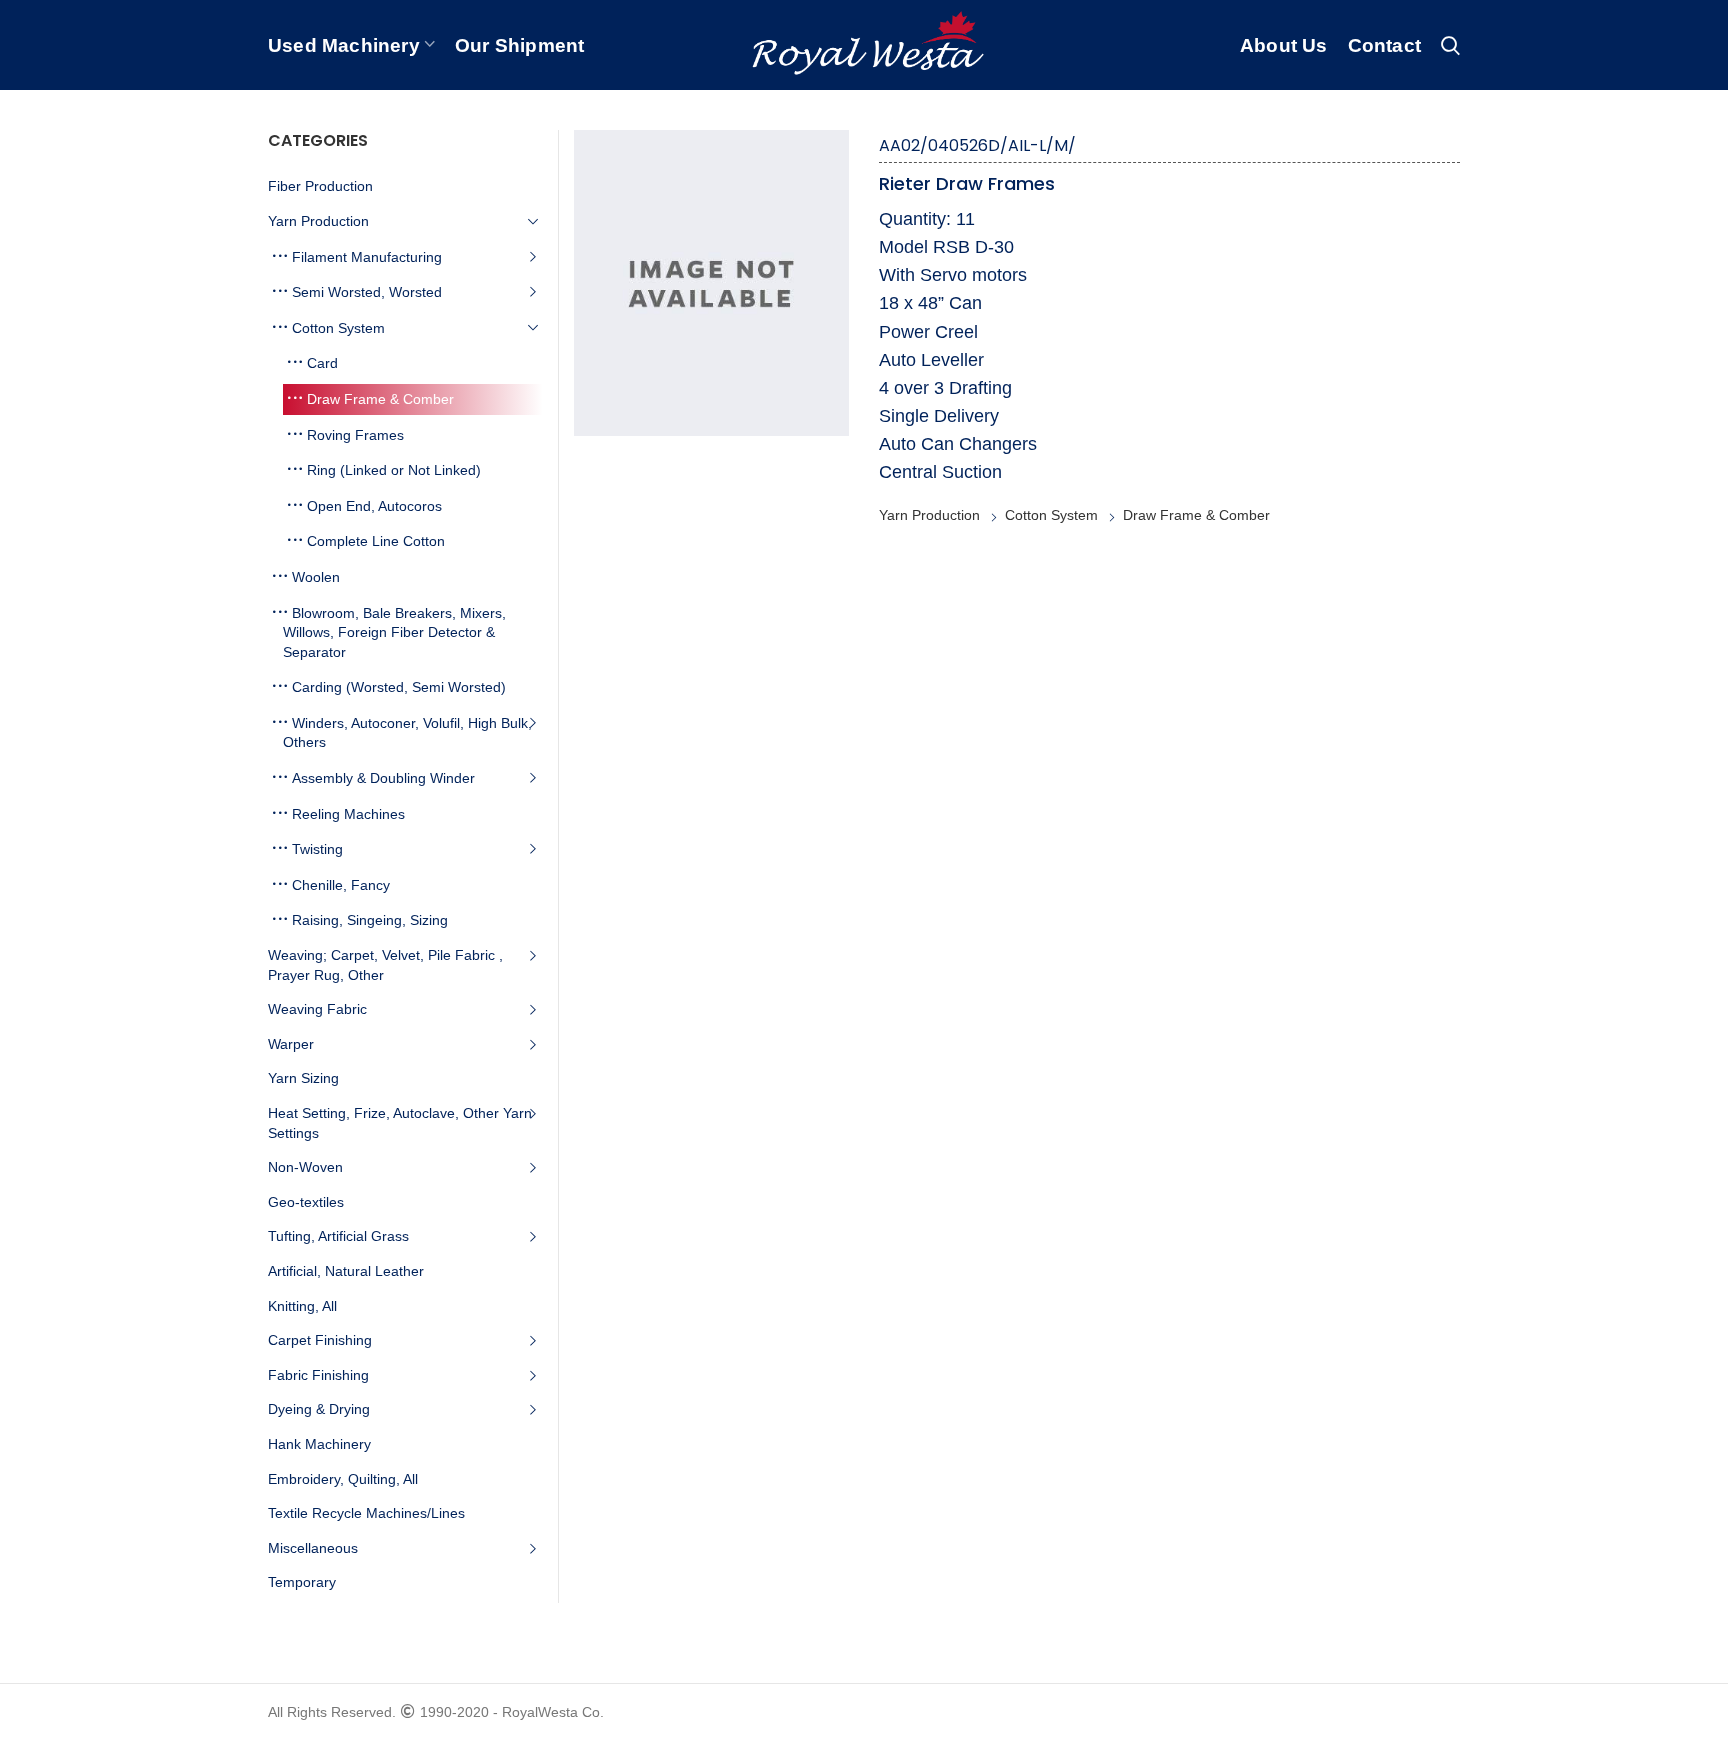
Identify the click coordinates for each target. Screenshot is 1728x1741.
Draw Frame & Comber (1196, 515)
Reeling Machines (348, 814)
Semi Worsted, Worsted (367, 292)
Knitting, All (302, 1306)
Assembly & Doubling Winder (383, 778)
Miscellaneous (313, 1548)
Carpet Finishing (320, 1340)
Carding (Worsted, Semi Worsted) (399, 687)
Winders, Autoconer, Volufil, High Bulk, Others (407, 733)
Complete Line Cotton (376, 541)
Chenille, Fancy (341, 885)
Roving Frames (355, 435)
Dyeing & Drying (319, 1409)
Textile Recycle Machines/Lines (366, 1513)
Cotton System (1051, 515)
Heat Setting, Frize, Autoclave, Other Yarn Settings (400, 1123)
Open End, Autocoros (374, 506)
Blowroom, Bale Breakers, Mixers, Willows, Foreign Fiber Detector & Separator (394, 632)
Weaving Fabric (317, 1009)
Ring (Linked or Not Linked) (394, 470)
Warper (291, 1044)
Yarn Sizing (303, 1078)
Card (322, 363)
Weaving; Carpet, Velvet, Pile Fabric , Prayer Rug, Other (385, 965)
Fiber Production (320, 186)
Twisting (317, 849)
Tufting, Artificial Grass (338, 1236)
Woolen (316, 577)
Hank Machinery (319, 1444)
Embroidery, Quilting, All (343, 1479)
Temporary (302, 1582)
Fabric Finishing (318, 1375)
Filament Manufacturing (367, 257)
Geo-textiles (306, 1202)
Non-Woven (305, 1167)
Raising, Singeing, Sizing (370, 920)
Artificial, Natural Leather (346, 1271)
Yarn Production (929, 515)
